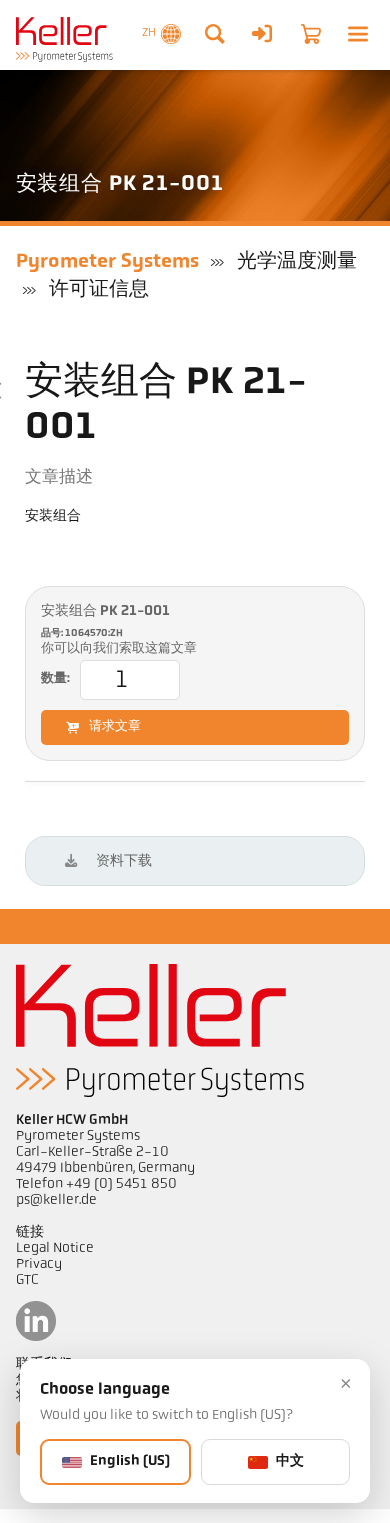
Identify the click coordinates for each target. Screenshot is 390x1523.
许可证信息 (99, 290)
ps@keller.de (56, 1200)
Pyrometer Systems (107, 262)
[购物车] (311, 34)
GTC (27, 1280)
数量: (55, 679)
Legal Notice (55, 1248)
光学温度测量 (297, 262)
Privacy (39, 1264)
